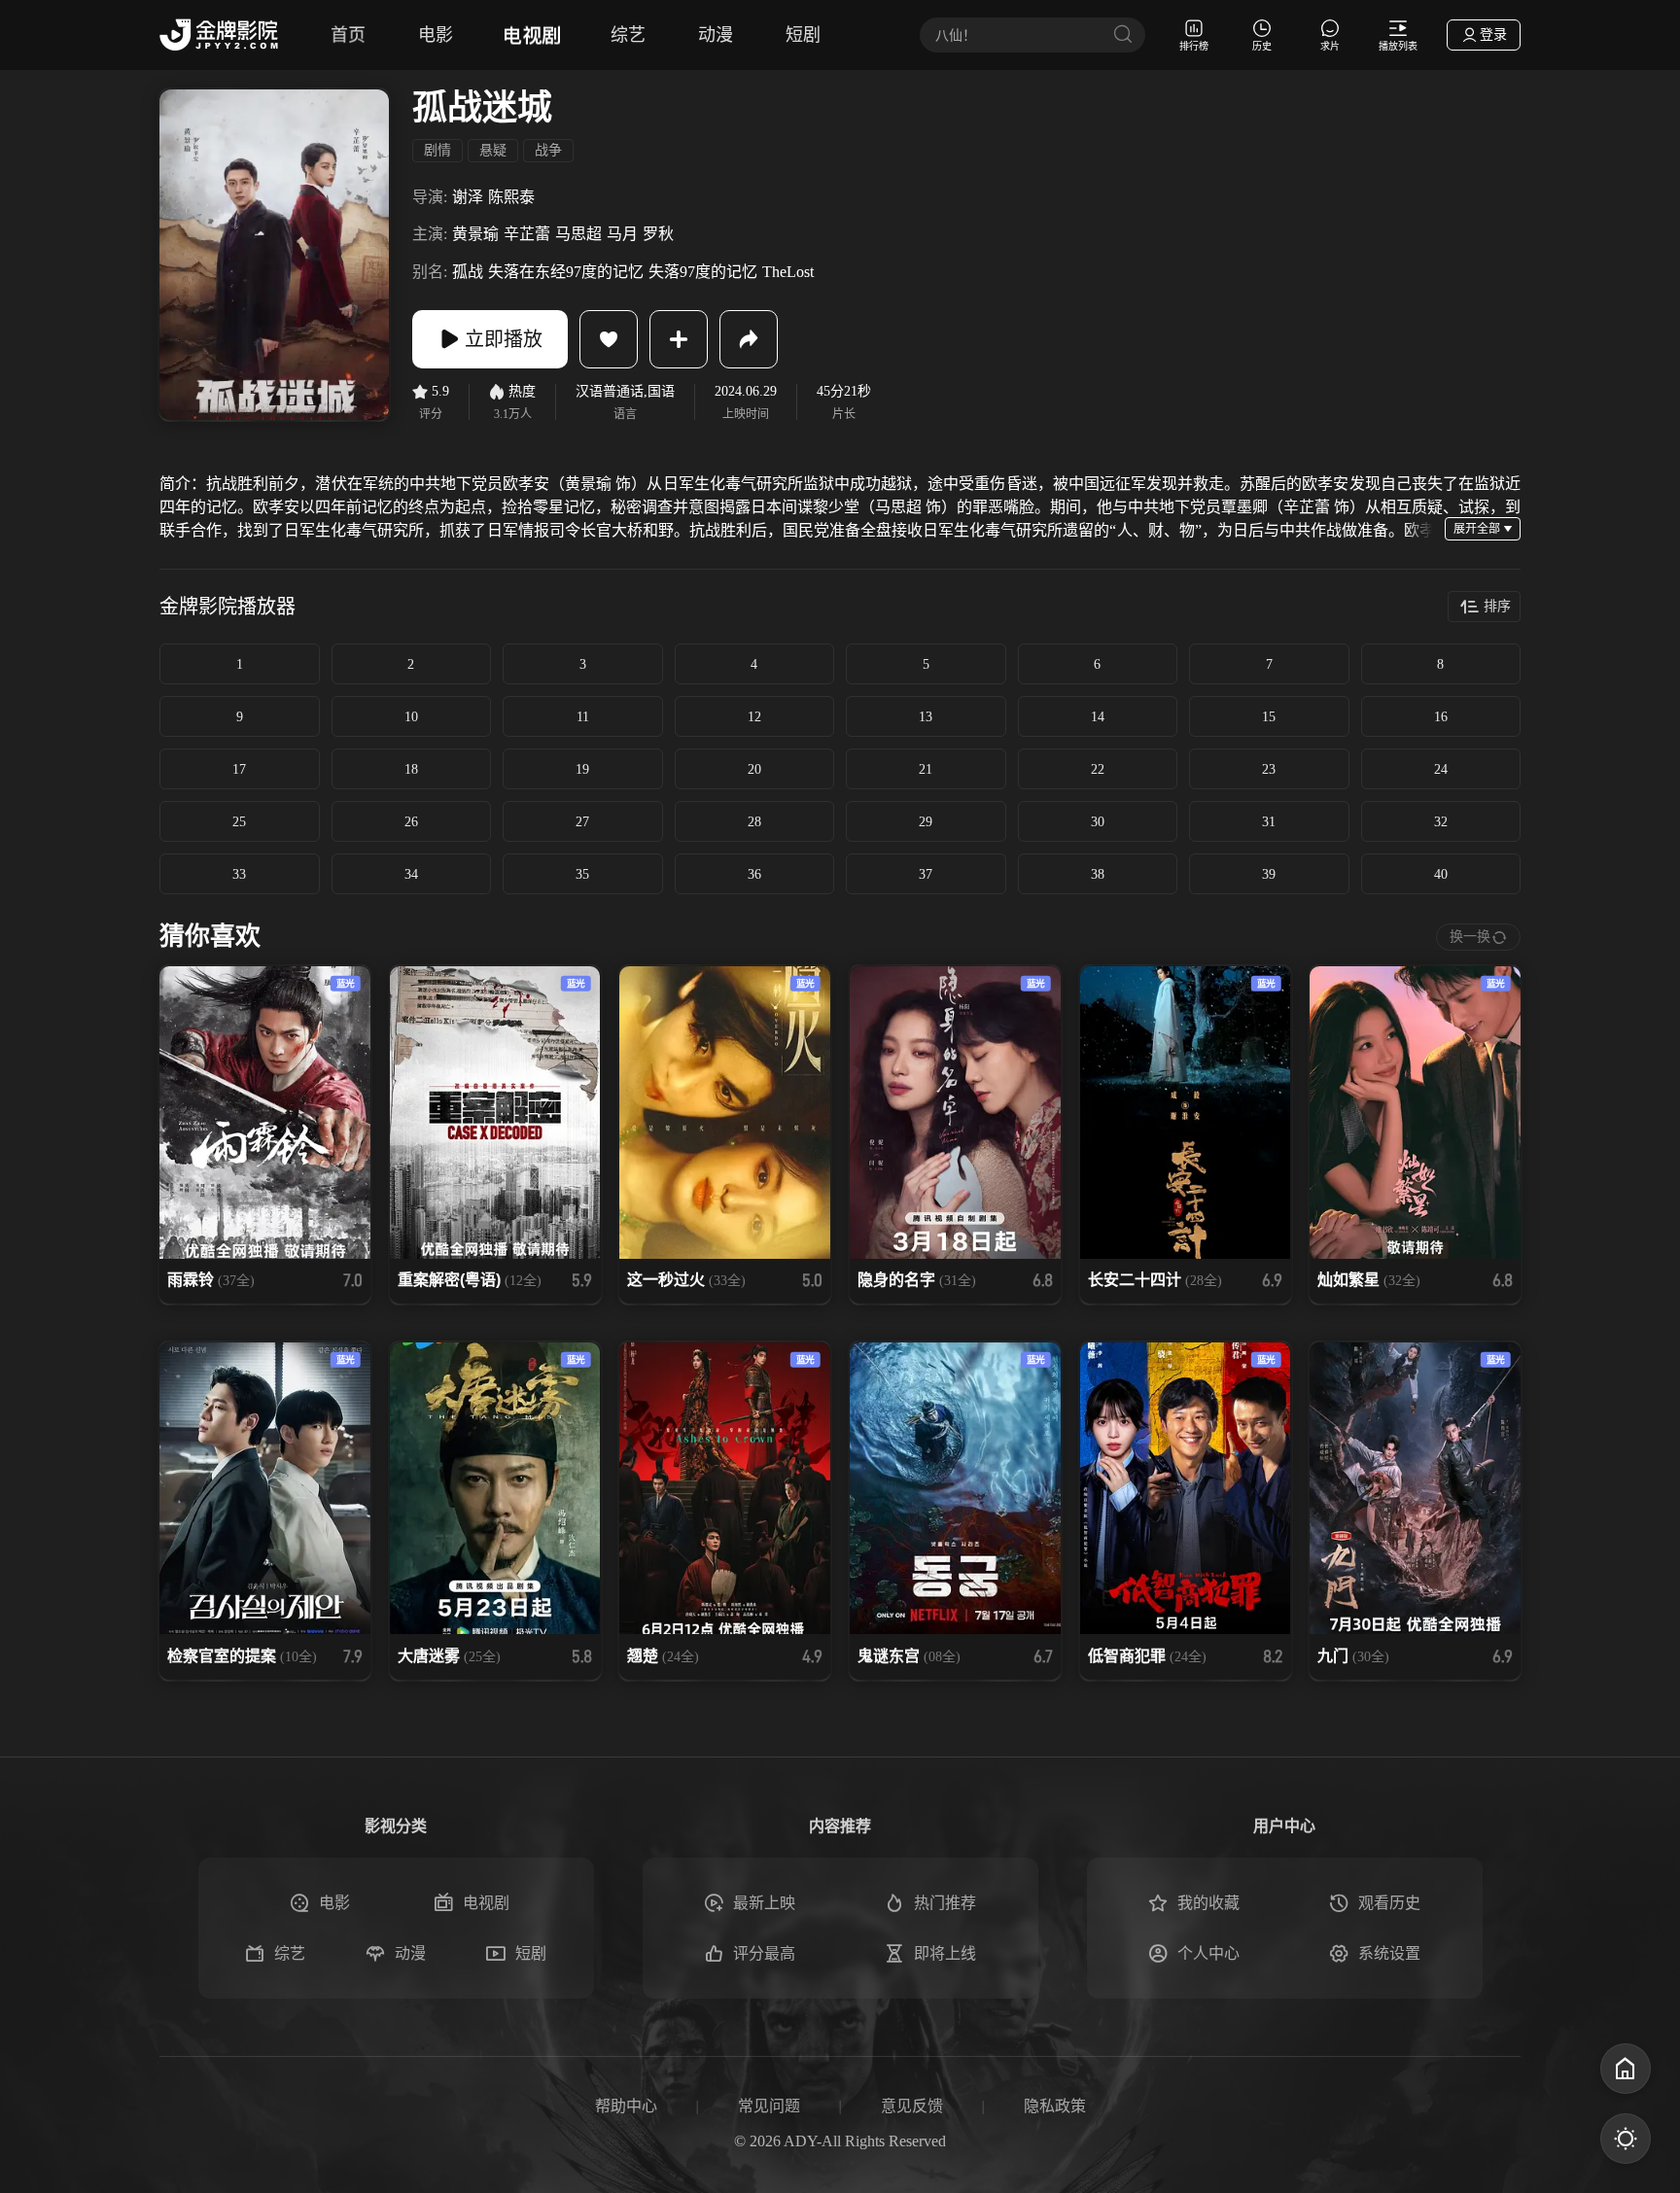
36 (754, 874)
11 (583, 717)
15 (1269, 717)
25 (239, 822)
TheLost (788, 272)
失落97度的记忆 (703, 272)
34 (411, 874)
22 (1098, 769)
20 (754, 769)
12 (754, 717)
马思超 (578, 234)
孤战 (468, 272)
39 (1269, 874)
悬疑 (493, 150)
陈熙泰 (511, 197)
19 (582, 769)
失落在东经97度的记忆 (566, 272)
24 (1441, 769)
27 (582, 822)
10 (411, 717)
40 (1441, 874)
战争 (548, 150)
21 (926, 769)
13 (926, 717)
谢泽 (468, 197)
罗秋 (658, 234)
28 (754, 822)
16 (1441, 717)
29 (926, 822)
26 (411, 822)
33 (239, 874)
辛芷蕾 (527, 234)
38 (1098, 874)
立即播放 (504, 339)
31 (1269, 822)
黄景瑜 (475, 234)
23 (1269, 769)
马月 (622, 234)
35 (582, 874)
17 (239, 769)
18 (411, 769)
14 (1098, 717)
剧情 (437, 150)
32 (1441, 822)
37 (926, 874)
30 (1098, 822)
